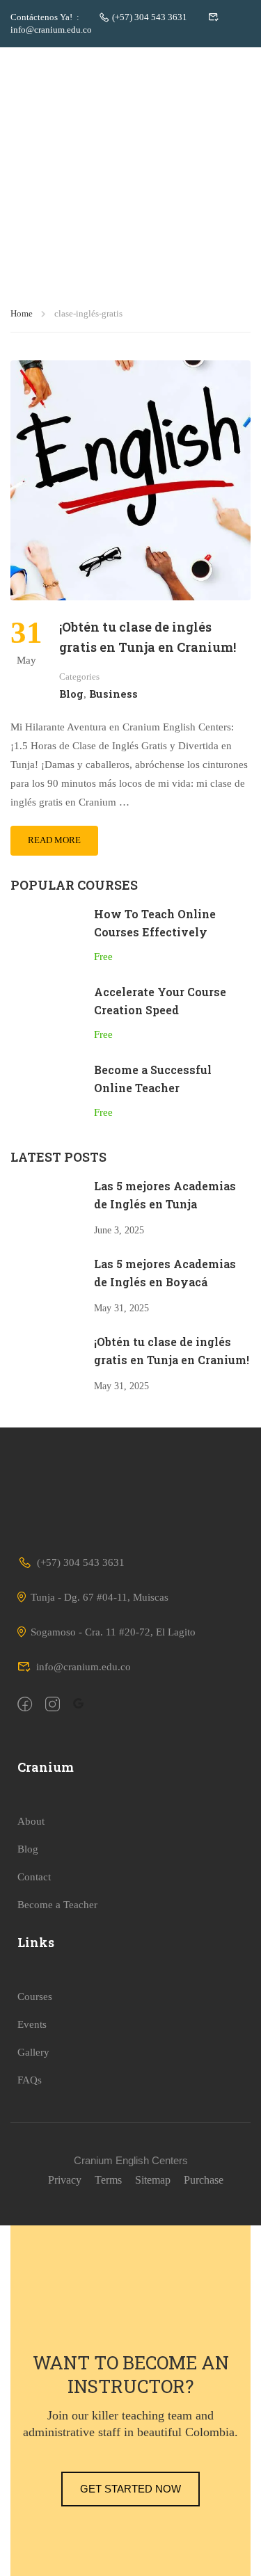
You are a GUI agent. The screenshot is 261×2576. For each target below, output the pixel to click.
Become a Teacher (57, 1905)
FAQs (30, 2080)
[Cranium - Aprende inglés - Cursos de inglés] (56, 62)
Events (32, 2024)
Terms (108, 2180)
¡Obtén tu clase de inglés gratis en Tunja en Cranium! (148, 637)
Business (113, 694)
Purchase (204, 2180)
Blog (71, 694)
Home (22, 313)
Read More (54, 840)
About (31, 1821)
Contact (34, 1877)
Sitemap (153, 2180)
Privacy (65, 2180)
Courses (35, 1997)
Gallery (33, 2052)
